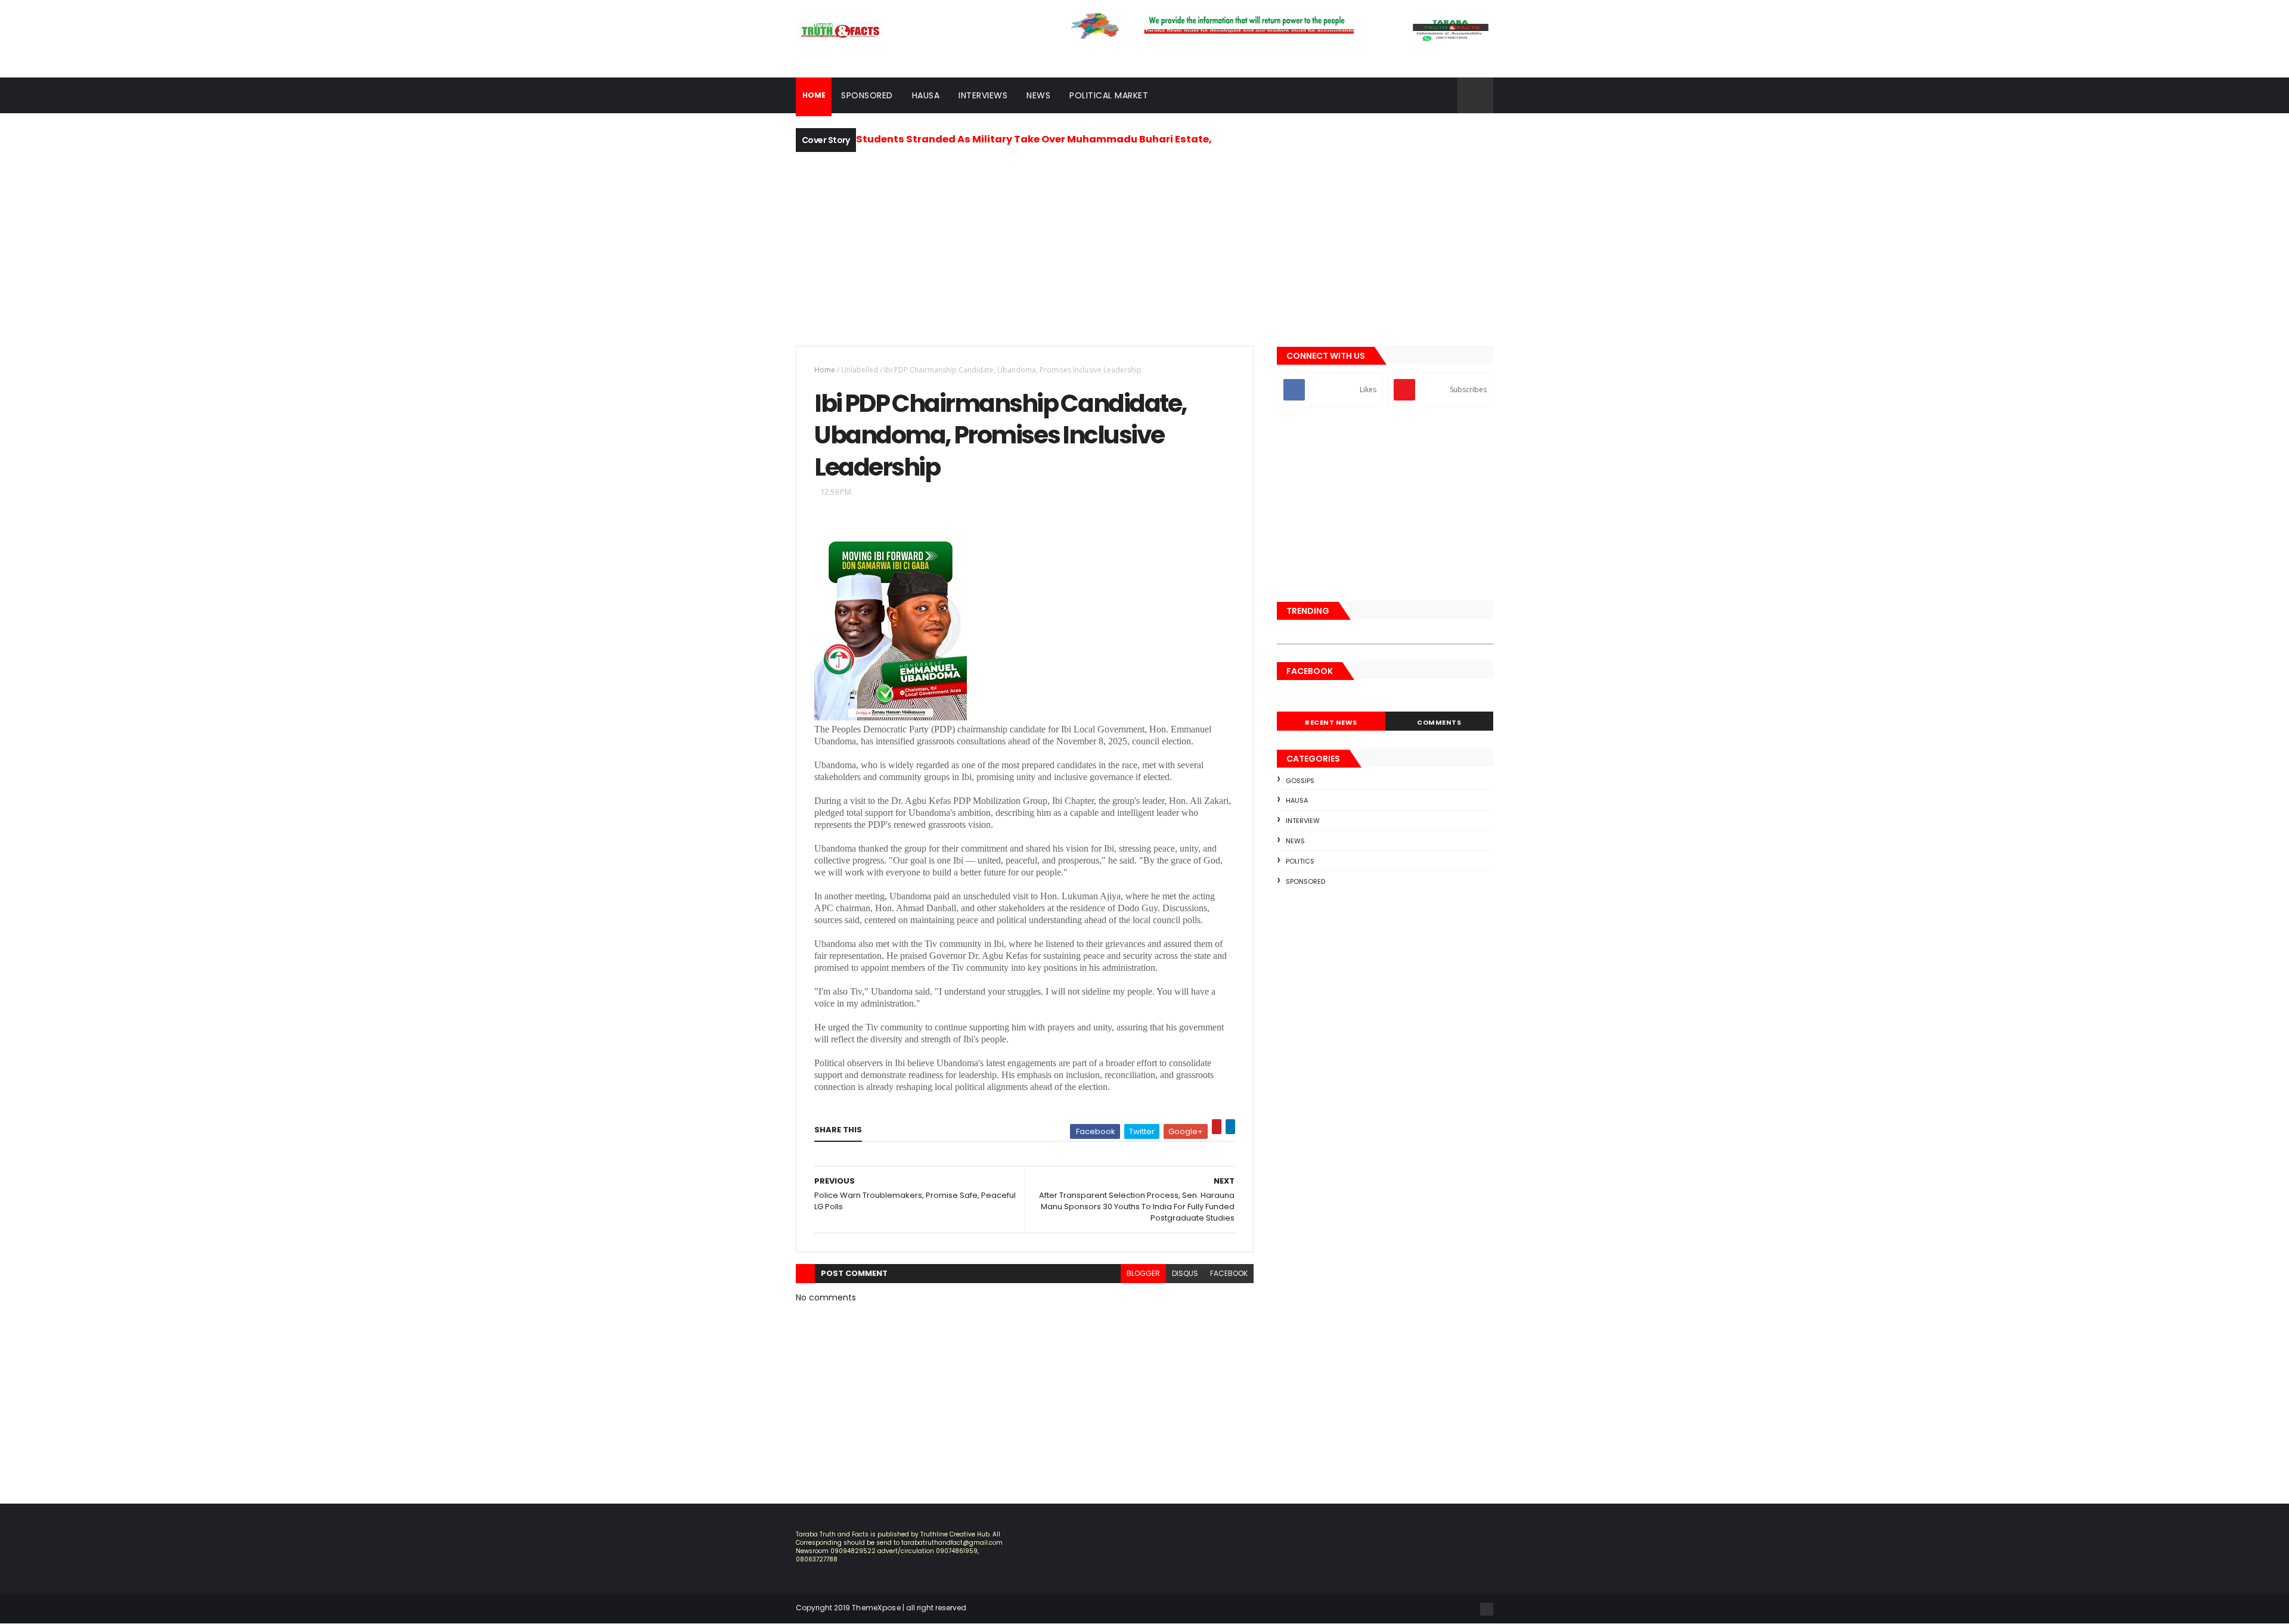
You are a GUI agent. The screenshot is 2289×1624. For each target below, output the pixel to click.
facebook (1229, 1273)
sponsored (1305, 881)
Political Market (1109, 95)
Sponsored (867, 95)
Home (825, 370)
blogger (1143, 1273)
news (1295, 841)
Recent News (1331, 722)
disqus (1185, 1273)
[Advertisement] (1144, 247)
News (1038, 95)
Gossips (1300, 781)
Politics (1300, 861)
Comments (1439, 722)
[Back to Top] (1487, 1609)
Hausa (926, 95)
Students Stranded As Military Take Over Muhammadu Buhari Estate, (1034, 139)
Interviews (983, 95)
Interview (1303, 821)
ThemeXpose (876, 1608)
